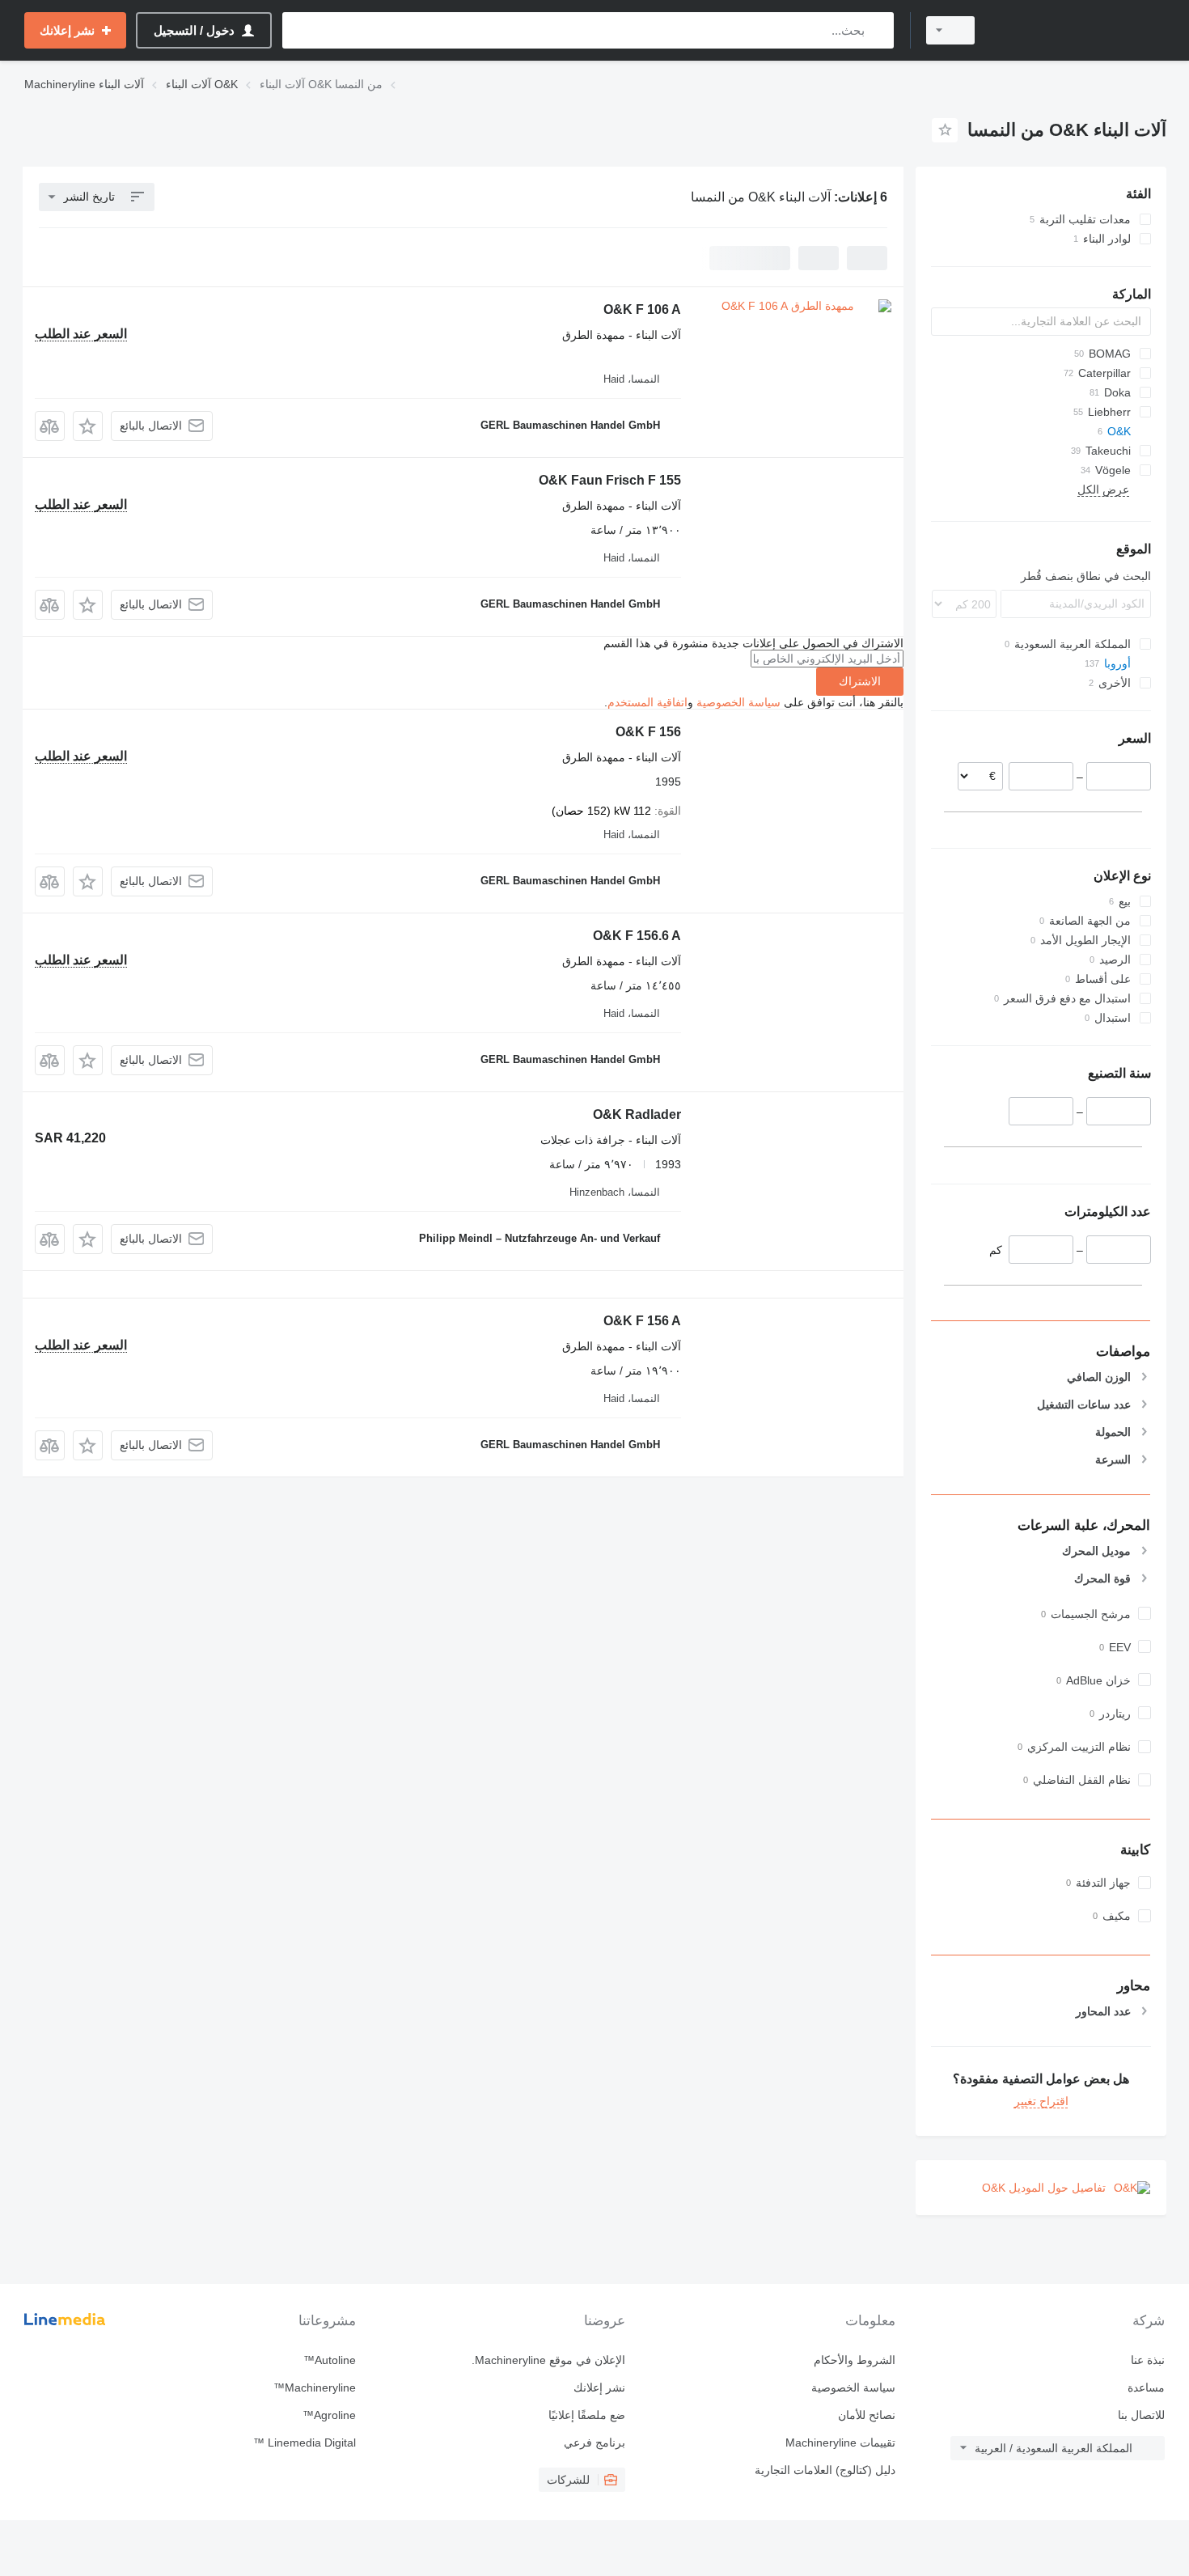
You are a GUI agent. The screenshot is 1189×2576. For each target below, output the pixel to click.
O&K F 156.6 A (637, 936)
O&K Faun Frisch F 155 (610, 480)
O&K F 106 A (642, 309)
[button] (88, 426)
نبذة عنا (1148, 2360)
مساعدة (1146, 2387)
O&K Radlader (637, 1114)
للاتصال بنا (1141, 2415)
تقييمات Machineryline (840, 2443)
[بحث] (878, 30)
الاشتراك (860, 681)
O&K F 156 (648, 732)
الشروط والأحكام (854, 2360)
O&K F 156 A (642, 1321)
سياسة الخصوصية (738, 702)
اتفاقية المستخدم (647, 702)
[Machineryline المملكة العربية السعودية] (1080, 30)
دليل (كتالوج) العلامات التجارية (825, 2470)
